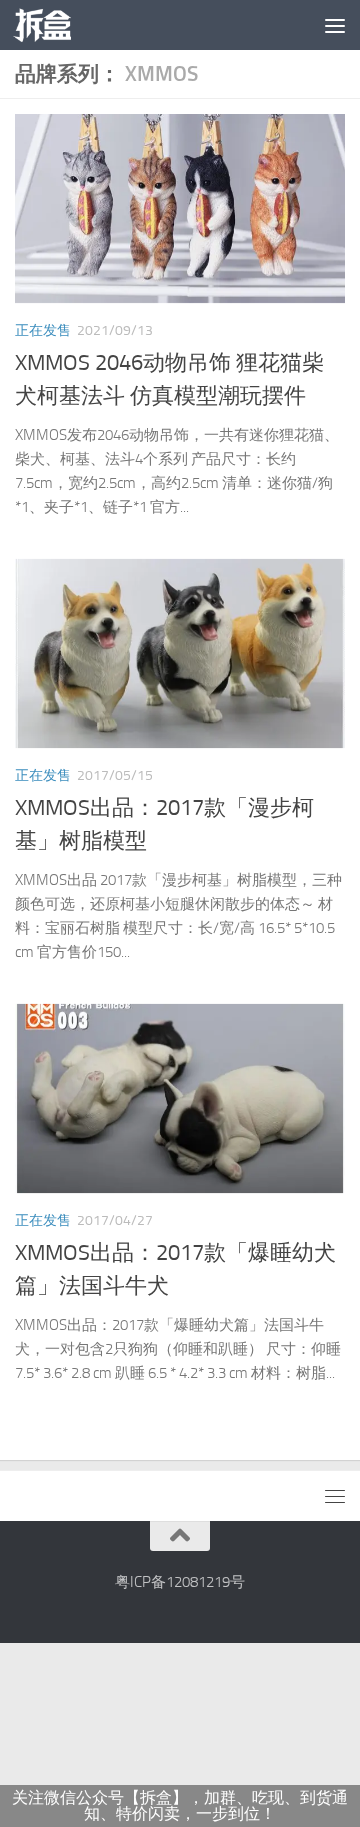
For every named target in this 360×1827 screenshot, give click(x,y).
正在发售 (43, 330)
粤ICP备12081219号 (180, 1582)
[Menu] (335, 25)
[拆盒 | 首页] (52, 25)
